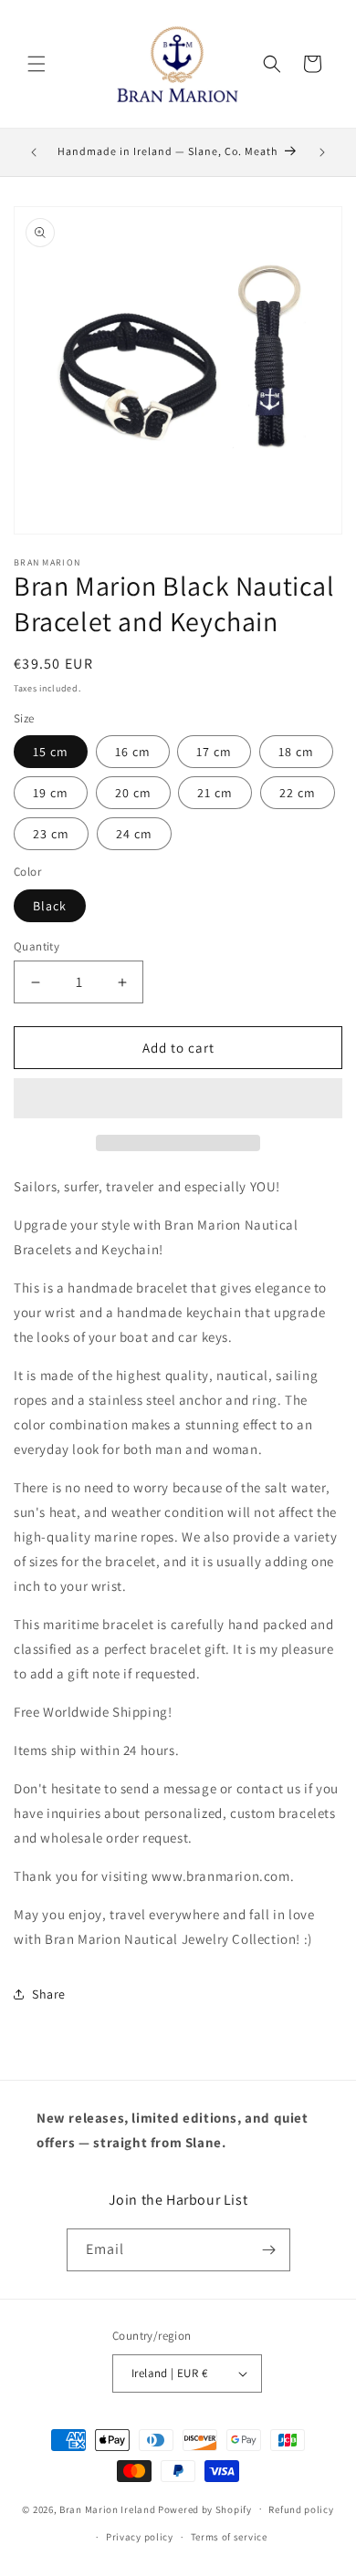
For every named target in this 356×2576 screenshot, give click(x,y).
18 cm (296, 752)
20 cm (133, 793)
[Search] (272, 64)
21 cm (215, 793)
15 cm (51, 752)
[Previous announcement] (34, 152)
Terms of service (229, 2537)
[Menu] (37, 64)
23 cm (51, 834)
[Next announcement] (322, 152)
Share (49, 1994)
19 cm (51, 793)
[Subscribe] (269, 2250)
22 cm (298, 793)
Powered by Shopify (205, 2508)
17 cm (214, 752)
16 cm (133, 752)
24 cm (134, 834)
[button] (178, 1099)
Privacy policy (140, 2537)
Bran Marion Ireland (107, 2508)
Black (50, 906)
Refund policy (301, 2509)
